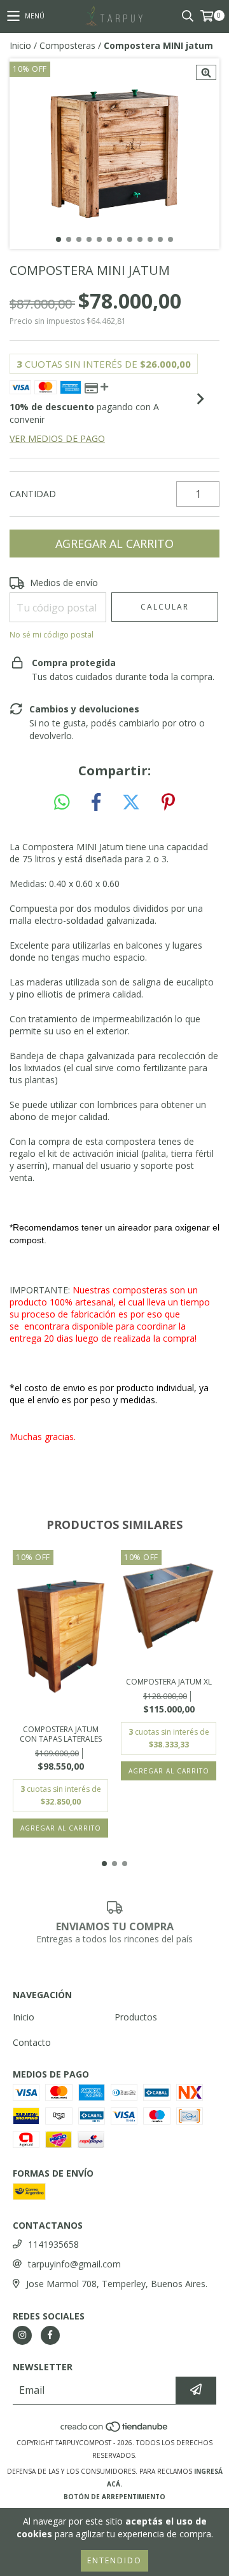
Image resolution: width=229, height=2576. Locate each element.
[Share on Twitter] (131, 803)
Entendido (114, 2560)
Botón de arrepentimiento (114, 2497)
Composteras (67, 45)
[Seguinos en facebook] (50, 2335)
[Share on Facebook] (96, 803)
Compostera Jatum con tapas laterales (61, 1734)
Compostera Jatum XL (169, 1682)
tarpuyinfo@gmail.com (74, 2264)
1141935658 (53, 2244)
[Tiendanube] (115, 2430)
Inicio (20, 45)
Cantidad (33, 494)
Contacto (32, 2042)
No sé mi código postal (52, 635)
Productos (136, 2017)
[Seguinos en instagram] (22, 2335)
